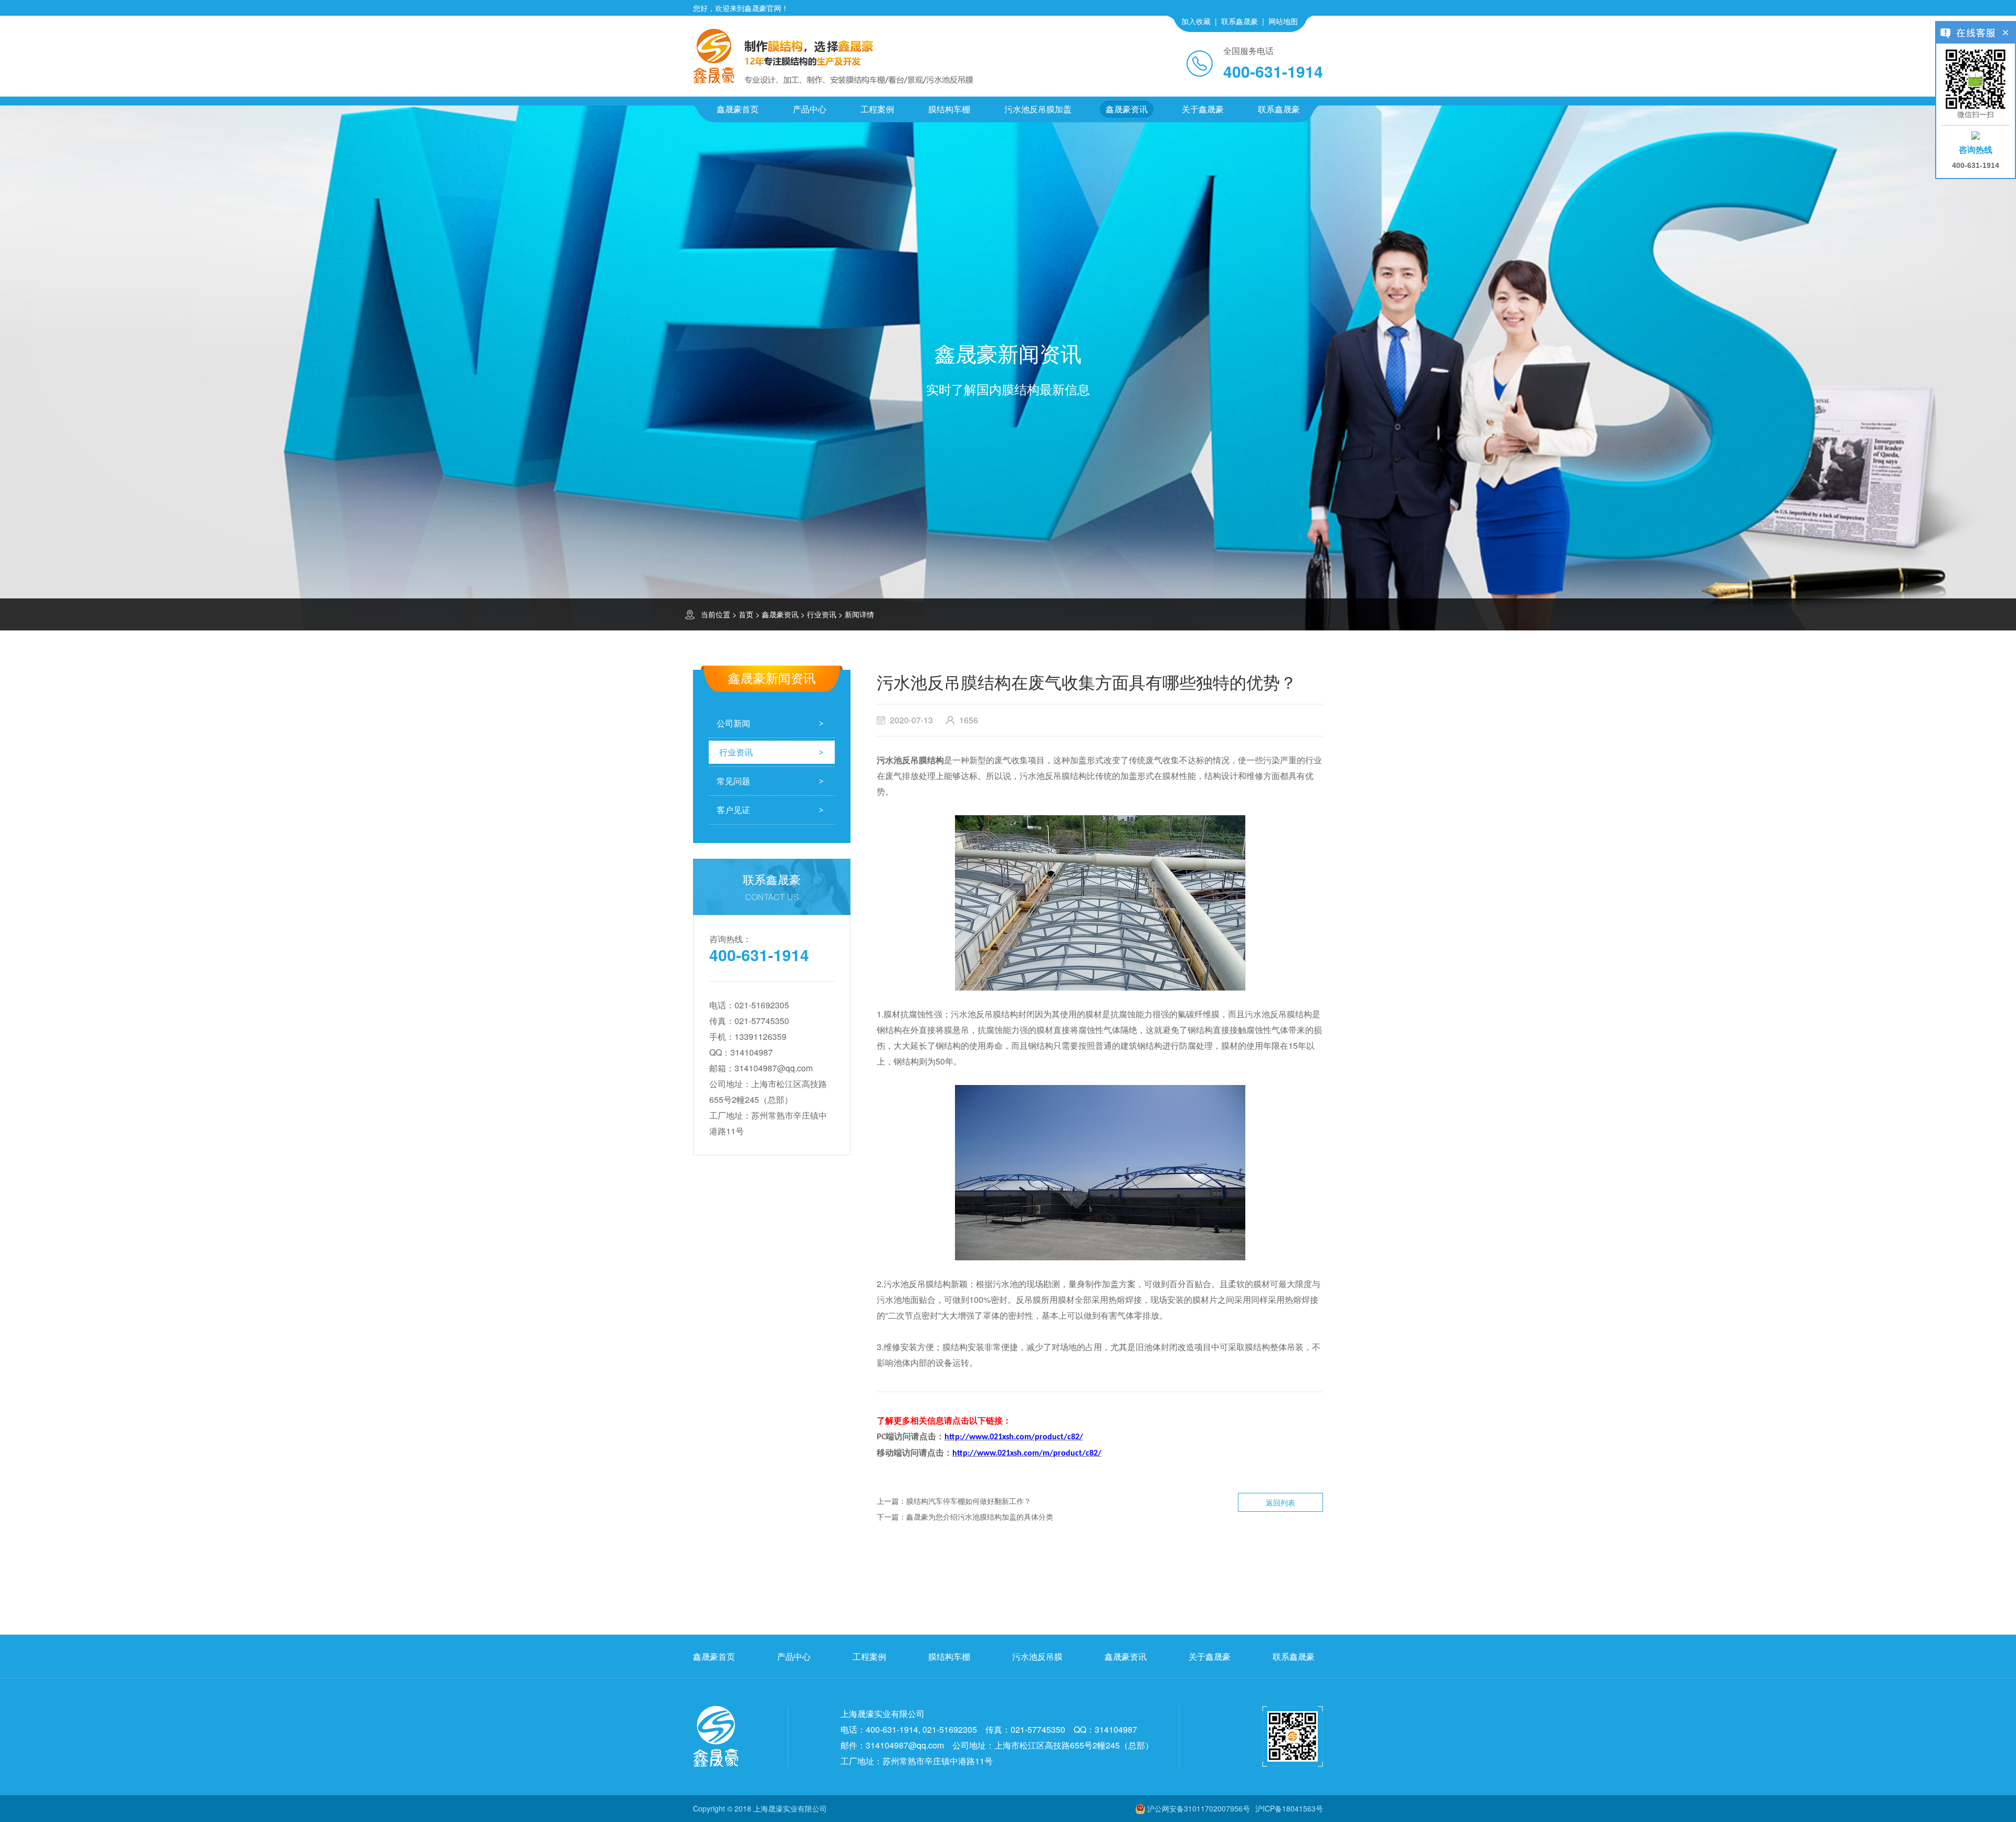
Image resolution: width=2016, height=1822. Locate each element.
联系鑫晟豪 (1240, 21)
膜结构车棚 (949, 109)
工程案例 (877, 109)
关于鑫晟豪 (1203, 109)
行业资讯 (822, 614)
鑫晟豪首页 (738, 109)
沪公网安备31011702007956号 (1199, 1808)
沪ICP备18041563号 (1289, 1808)
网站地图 (1283, 21)
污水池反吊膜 (1037, 1656)
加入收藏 (1196, 21)
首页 (746, 614)
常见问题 (733, 781)
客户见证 (733, 810)
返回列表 (1280, 1502)
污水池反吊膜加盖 (1038, 109)
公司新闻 (733, 723)
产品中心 (810, 109)
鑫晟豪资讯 (1127, 109)
